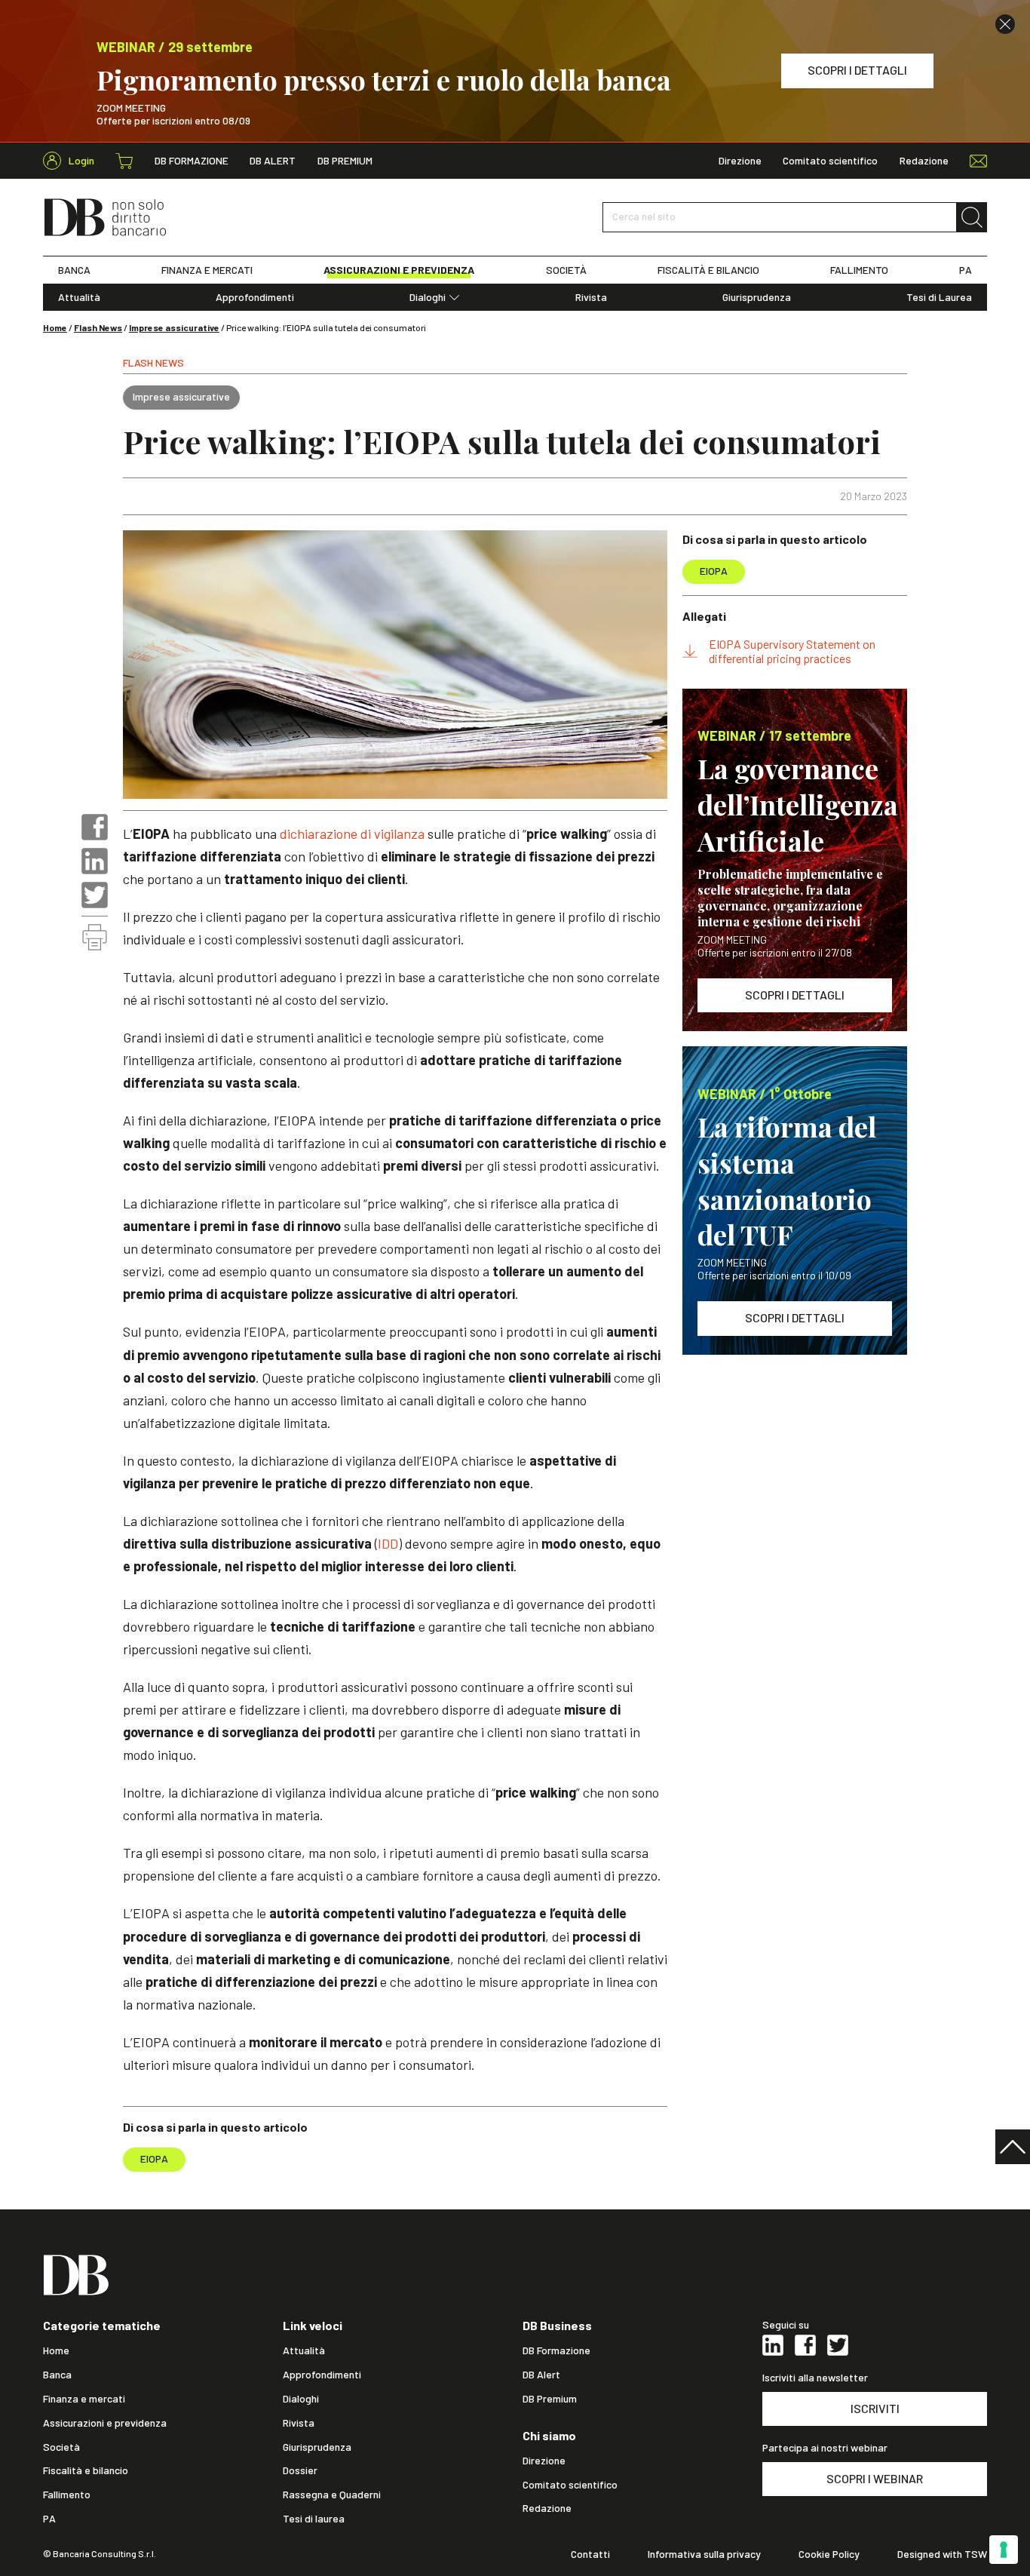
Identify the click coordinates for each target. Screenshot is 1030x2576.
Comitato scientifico (830, 161)
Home (55, 327)
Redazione (924, 161)
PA (966, 270)
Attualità (79, 297)
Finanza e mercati (84, 2399)
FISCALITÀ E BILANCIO (708, 270)
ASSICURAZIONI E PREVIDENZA (399, 270)
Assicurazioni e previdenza (105, 2423)
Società (61, 2447)
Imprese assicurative (174, 327)
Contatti (590, 2554)
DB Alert (273, 161)
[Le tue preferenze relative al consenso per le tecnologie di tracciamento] (1004, 2550)
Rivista (591, 297)
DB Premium (345, 161)
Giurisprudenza (757, 297)
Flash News (98, 327)
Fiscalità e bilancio (86, 2470)
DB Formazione (192, 161)
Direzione (740, 161)
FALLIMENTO (859, 270)
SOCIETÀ (566, 270)
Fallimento (67, 2495)
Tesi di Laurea (939, 297)
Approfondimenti (255, 297)
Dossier (300, 2470)
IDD (388, 1543)
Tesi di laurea (314, 2519)
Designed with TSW (942, 2554)
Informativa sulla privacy (704, 2554)
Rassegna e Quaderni (332, 2495)
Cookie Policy (829, 2554)
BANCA (74, 270)
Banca (57, 2375)
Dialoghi (428, 297)
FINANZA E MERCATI (207, 270)
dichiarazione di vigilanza (352, 834)
